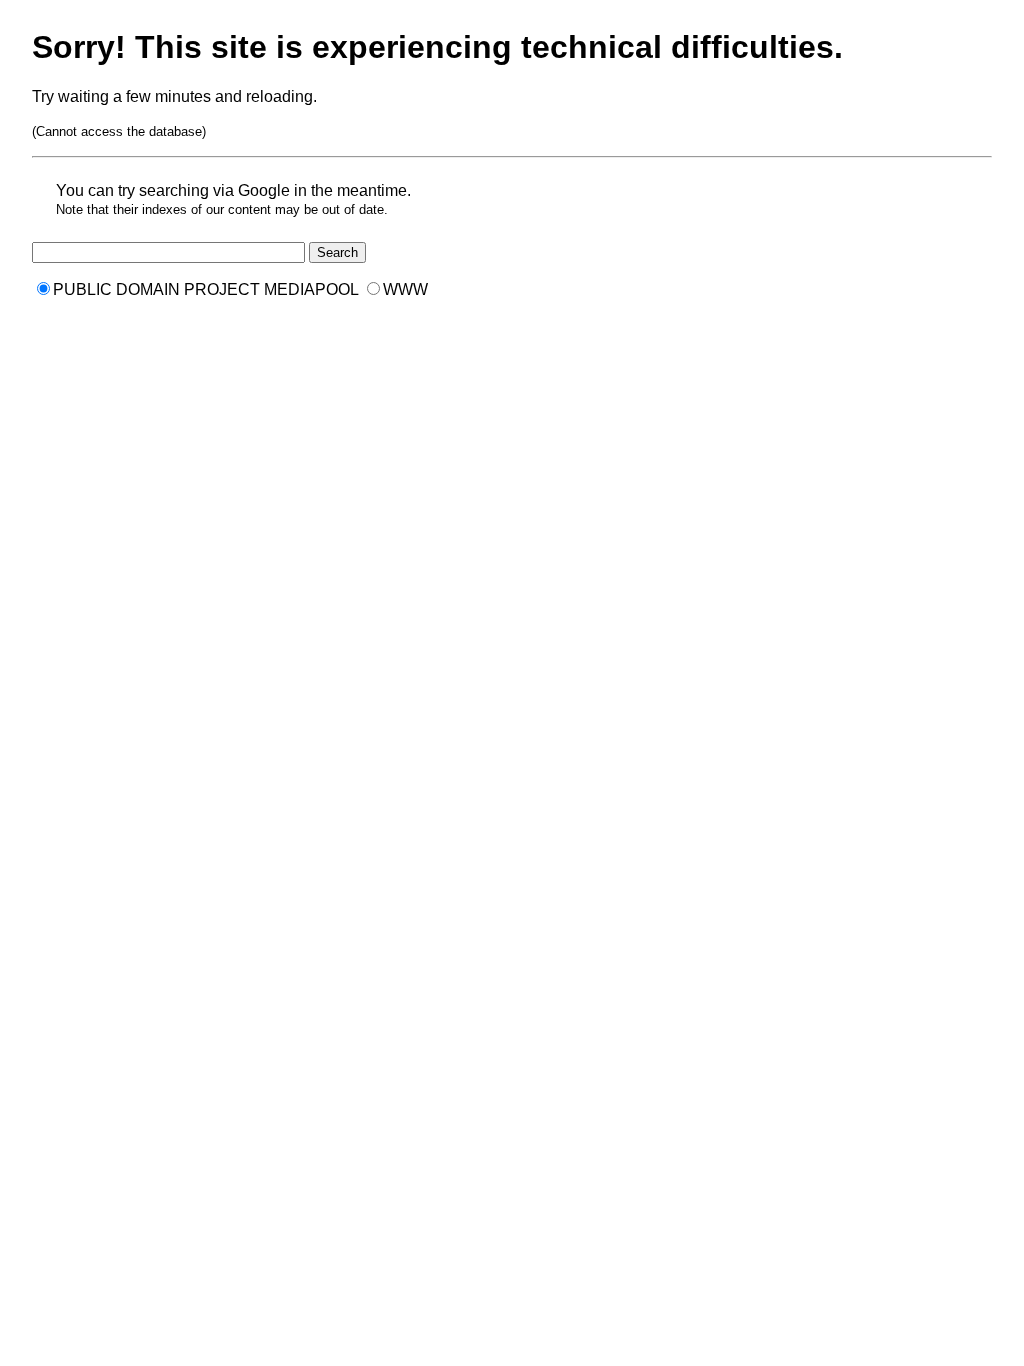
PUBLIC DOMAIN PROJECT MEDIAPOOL (205, 289)
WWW (405, 289)
